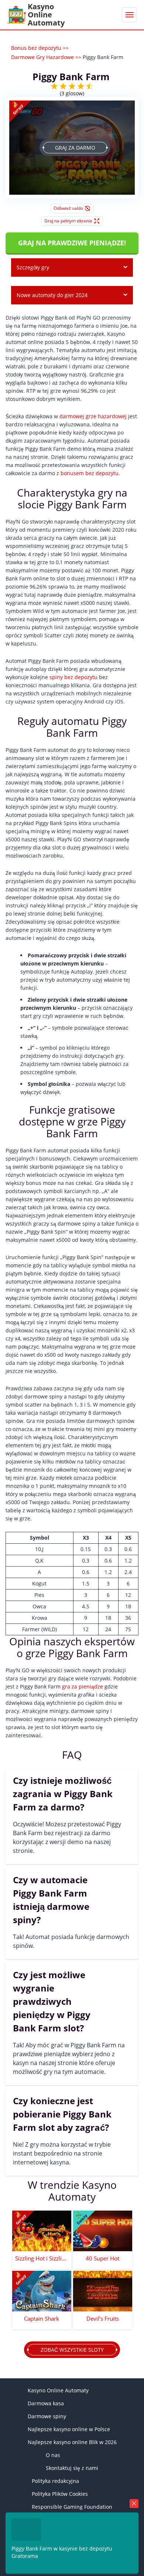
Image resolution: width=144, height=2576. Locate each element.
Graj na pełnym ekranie (68, 221)
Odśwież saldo (68, 208)
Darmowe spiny (47, 2416)
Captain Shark (42, 2318)
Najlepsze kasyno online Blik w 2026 (72, 2442)
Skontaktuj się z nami (72, 2468)
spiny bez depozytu (73, 677)
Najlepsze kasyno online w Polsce (69, 2429)
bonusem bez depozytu (90, 473)
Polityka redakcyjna (55, 2481)
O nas (53, 2455)
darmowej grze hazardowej (93, 416)
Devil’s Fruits (103, 2318)
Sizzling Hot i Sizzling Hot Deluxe (42, 2258)
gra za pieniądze (83, 1686)
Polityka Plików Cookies (60, 2494)
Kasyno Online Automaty (58, 2390)
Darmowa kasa (46, 2403)
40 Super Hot (102, 2258)
